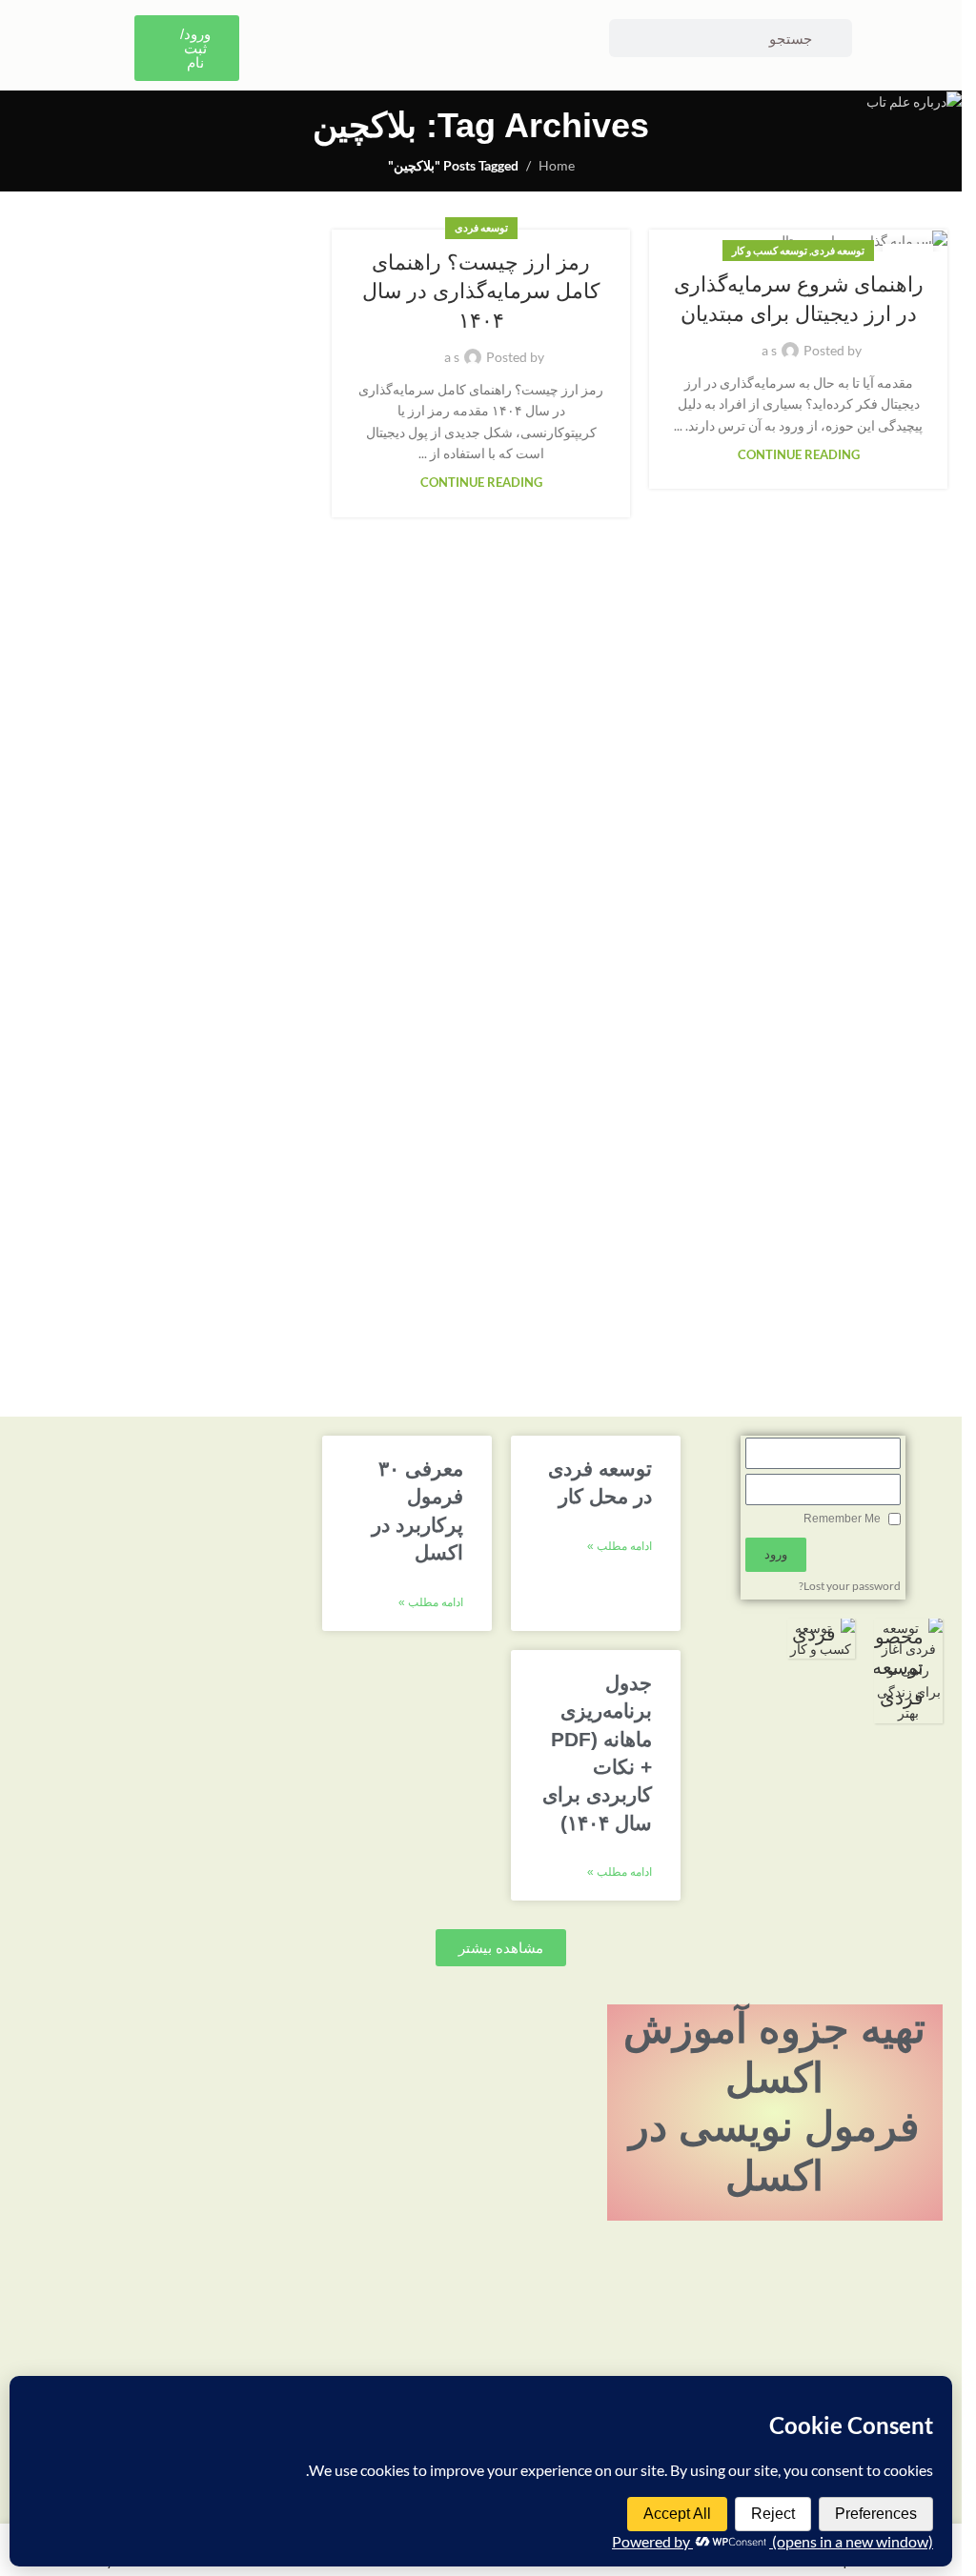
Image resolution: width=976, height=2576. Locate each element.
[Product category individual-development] (822, 1639)
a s (769, 350)
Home (557, 165)
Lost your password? (850, 1586)
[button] (501, 1948)
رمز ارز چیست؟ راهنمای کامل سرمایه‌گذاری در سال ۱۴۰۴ (481, 292)
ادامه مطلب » (620, 1546)
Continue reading (799, 455)
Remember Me (844, 1519)
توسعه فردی (838, 250)
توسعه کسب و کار (770, 250)
